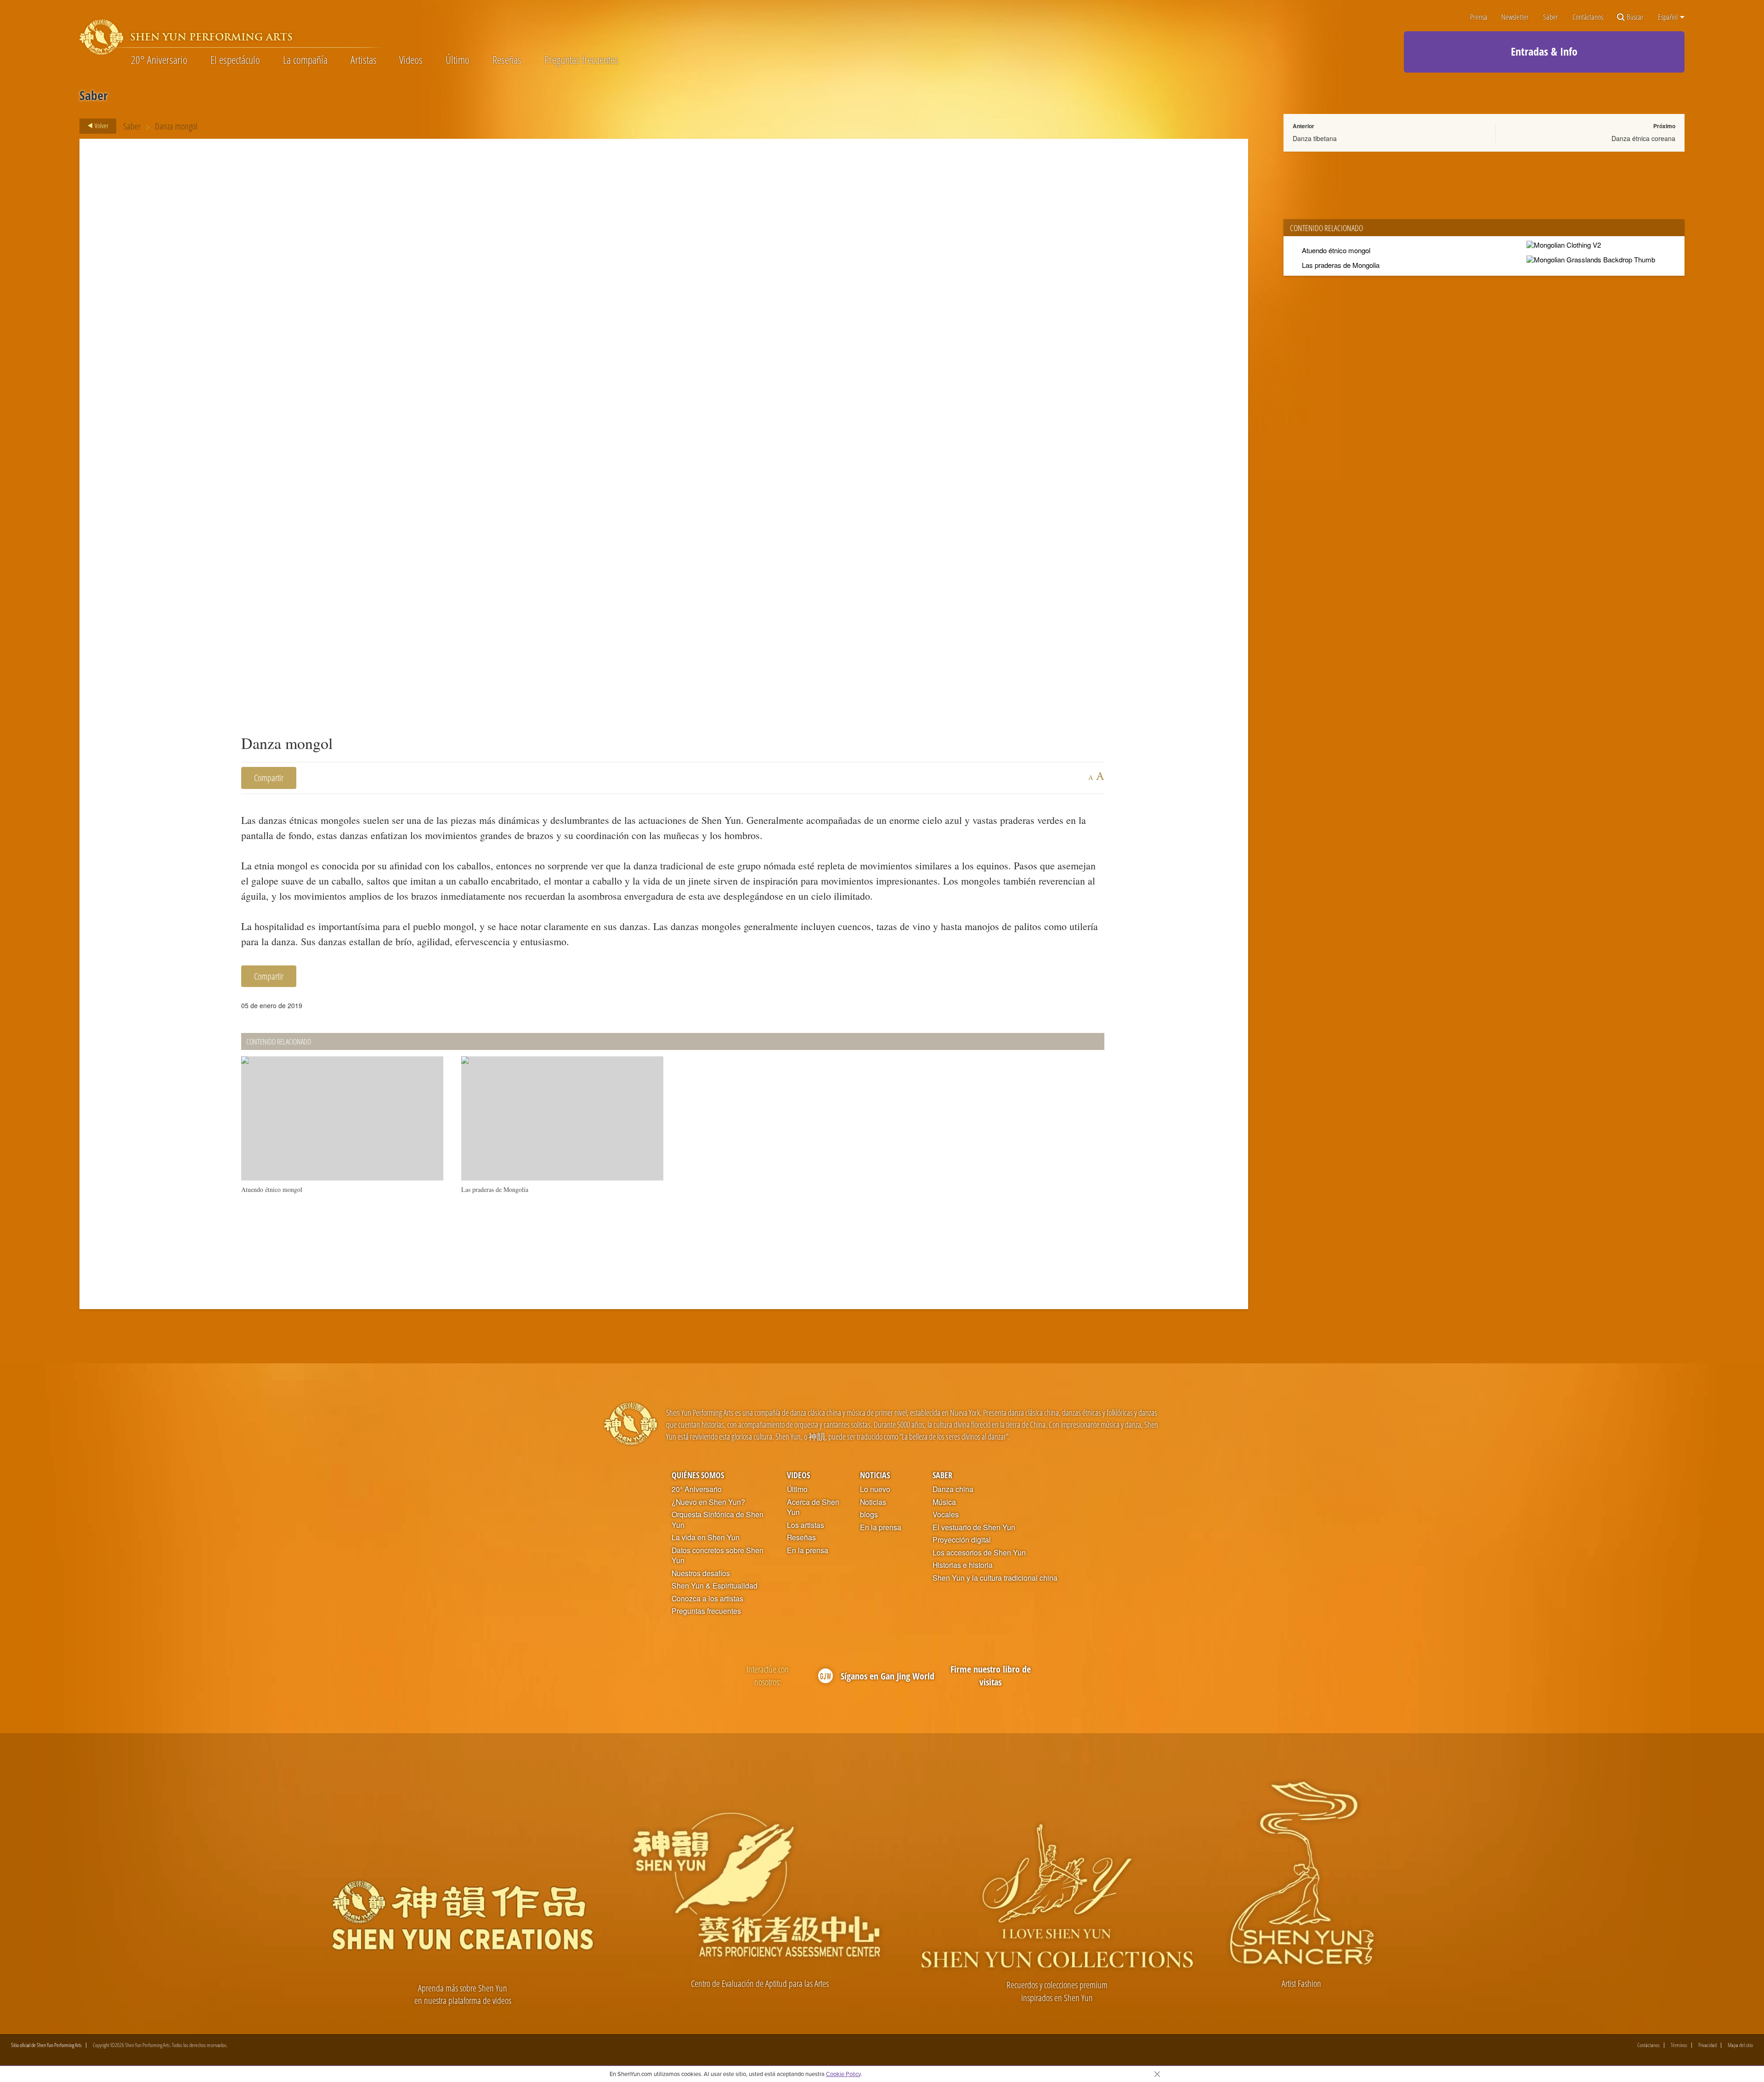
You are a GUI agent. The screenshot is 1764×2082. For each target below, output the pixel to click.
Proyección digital (962, 1540)
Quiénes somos (698, 1475)
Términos (1679, 2045)
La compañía (305, 60)
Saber (1551, 17)
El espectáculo (235, 60)
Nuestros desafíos (701, 1573)
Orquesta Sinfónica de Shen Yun (718, 1520)
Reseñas (507, 60)
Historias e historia (963, 1565)
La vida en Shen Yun (706, 1537)
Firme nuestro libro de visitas (991, 1676)
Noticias (875, 1475)
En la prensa (808, 1550)
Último (458, 60)
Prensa (1479, 17)
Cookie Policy (843, 2074)
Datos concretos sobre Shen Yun (718, 1556)
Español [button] (1668, 17)
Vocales (946, 1515)
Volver (101, 125)
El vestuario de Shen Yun (974, 1527)
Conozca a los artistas (707, 1599)
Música (944, 1502)
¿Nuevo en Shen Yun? (708, 1502)
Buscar (1635, 17)
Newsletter (1515, 17)
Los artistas (806, 1525)
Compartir (269, 778)
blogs (869, 1515)
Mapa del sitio (1740, 2045)
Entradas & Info (1544, 51)
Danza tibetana (1315, 138)
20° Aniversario (159, 60)
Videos (411, 60)
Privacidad (1707, 2045)
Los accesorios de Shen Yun (979, 1553)
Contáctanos (1588, 17)
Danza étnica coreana (1643, 138)
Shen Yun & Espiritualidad (715, 1586)
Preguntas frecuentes (581, 60)
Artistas (364, 60)
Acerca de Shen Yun (813, 1507)
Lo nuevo (875, 1489)
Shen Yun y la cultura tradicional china (995, 1578)
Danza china (953, 1489)
